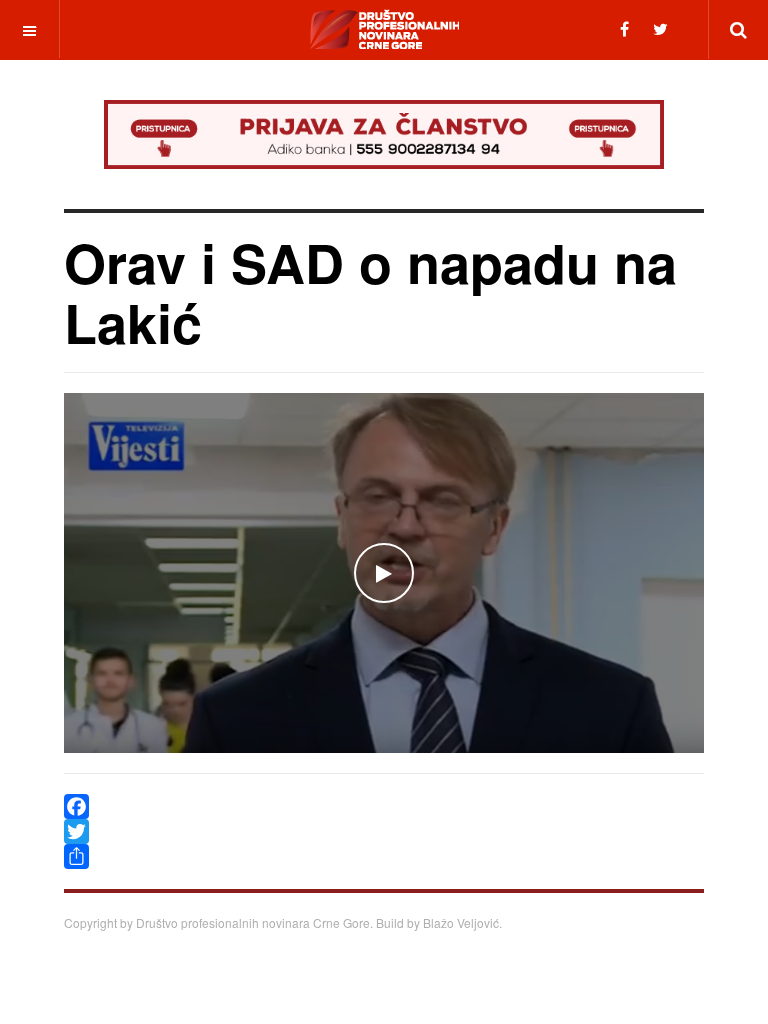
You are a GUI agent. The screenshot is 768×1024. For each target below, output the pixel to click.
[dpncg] (384, 29)
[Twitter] (660, 28)
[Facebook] (624, 28)
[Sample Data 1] (384, 134)
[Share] (384, 856)
